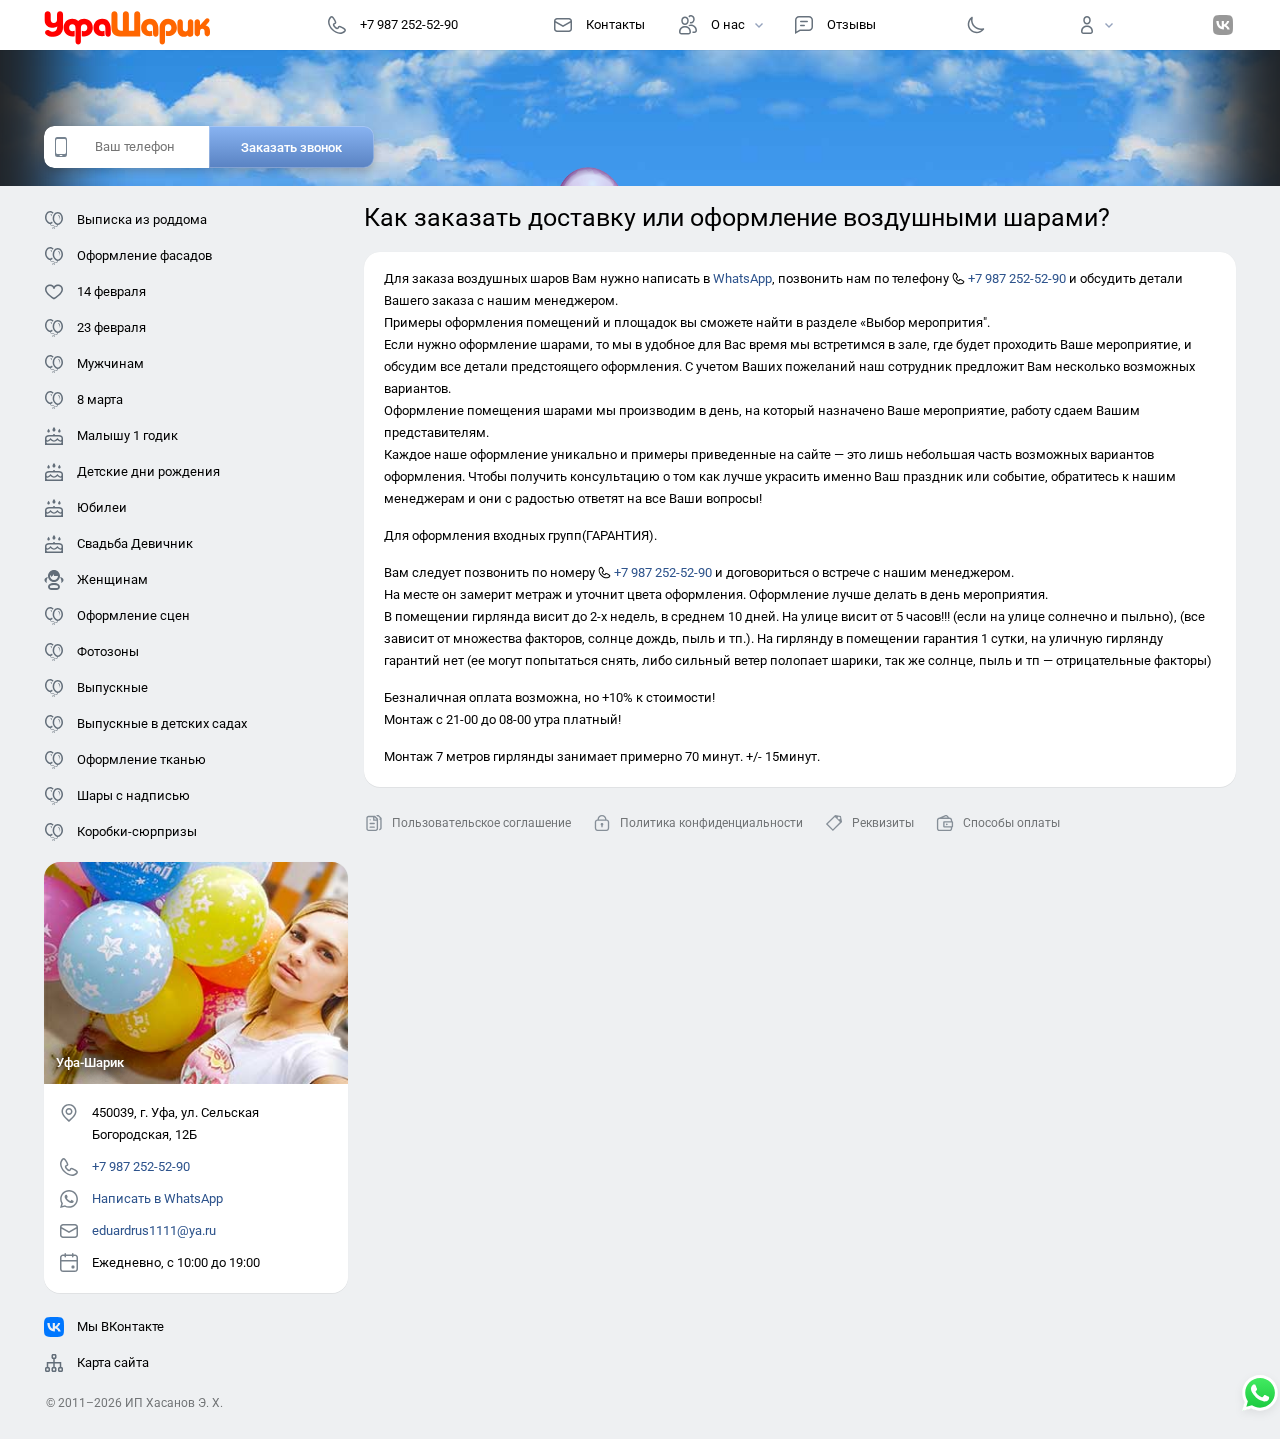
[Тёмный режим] (976, 25)
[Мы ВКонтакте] (1223, 25)
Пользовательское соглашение (481, 823)
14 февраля (111, 291)
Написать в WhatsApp (157, 1198)
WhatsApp (742, 278)
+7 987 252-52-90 (1015, 278)
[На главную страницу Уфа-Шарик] (128, 25)
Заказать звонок (291, 147)
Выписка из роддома (142, 219)
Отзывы (851, 24)
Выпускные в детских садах (162, 723)
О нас (728, 24)
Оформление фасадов (144, 255)
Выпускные (112, 687)
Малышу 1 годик (127, 435)
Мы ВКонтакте (120, 1326)
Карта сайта (113, 1362)
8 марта (100, 399)
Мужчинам (110, 363)
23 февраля (111, 327)
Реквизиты (883, 823)
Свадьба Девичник (135, 543)
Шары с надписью (133, 795)
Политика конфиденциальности (711, 823)
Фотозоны (108, 651)
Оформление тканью (141, 759)
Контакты (615, 24)
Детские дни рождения (148, 471)
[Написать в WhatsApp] (1260, 1395)
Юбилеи (102, 507)
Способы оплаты (1011, 823)
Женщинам (112, 579)
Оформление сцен (133, 615)
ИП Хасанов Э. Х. (174, 1403)
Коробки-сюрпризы (137, 831)
